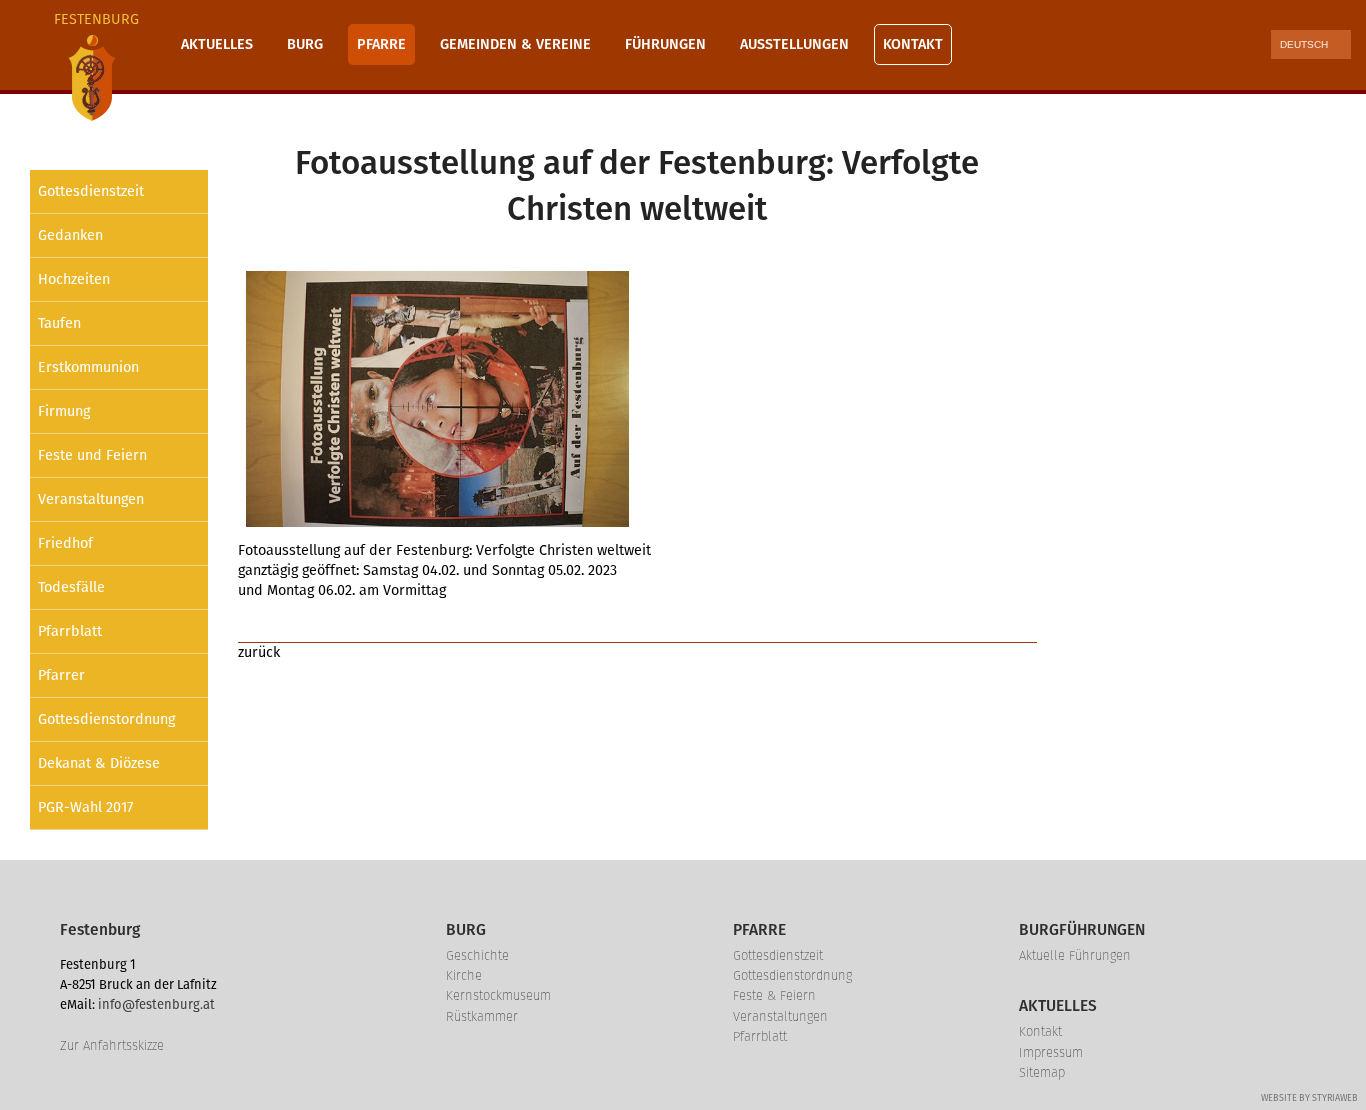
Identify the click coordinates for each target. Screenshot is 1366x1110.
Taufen (59, 323)
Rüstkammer (482, 1016)
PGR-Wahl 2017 (85, 807)
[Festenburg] (92, 78)
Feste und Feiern (92, 455)
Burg (305, 44)
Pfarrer (61, 675)
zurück (259, 652)
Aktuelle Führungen (1075, 955)
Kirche (464, 975)
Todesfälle (71, 587)
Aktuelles (217, 44)
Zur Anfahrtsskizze (112, 1045)
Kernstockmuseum (498, 995)
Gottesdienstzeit (91, 191)
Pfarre (381, 44)
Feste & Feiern (774, 995)
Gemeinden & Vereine (515, 44)
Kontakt (913, 44)
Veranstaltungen (91, 499)
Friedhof (65, 543)
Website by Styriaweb (1309, 1098)
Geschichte (477, 955)
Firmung (64, 411)
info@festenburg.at (156, 1004)
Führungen (665, 44)
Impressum (1051, 1052)
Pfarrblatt (70, 631)
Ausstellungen (794, 44)
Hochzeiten (74, 279)
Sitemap (1042, 1072)
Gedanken (70, 235)
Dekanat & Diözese (99, 763)
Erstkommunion (88, 367)
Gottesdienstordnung (106, 719)
